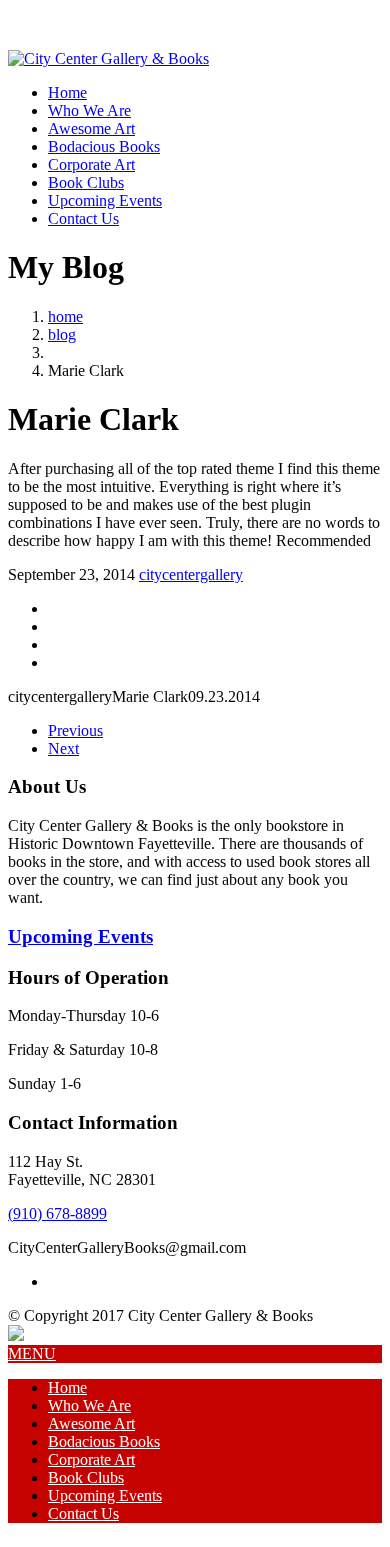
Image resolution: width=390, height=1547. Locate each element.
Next (63, 748)
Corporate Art (91, 164)
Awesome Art (91, 128)
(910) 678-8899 (57, 1213)
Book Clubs (86, 182)
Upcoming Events (105, 200)
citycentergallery (191, 574)
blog (62, 334)
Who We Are (89, 110)
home (65, 316)
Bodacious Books (104, 146)
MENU (32, 1353)
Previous (75, 730)
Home (67, 92)
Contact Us (83, 218)
